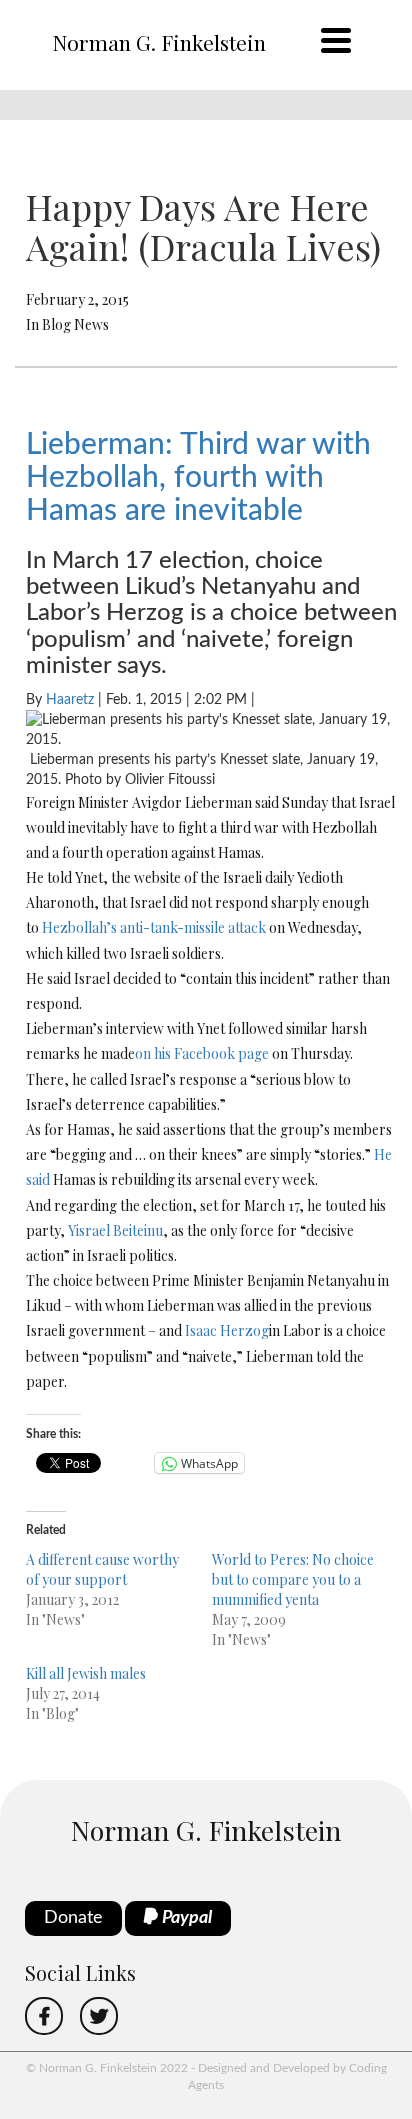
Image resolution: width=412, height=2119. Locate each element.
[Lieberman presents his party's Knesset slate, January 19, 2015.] (211, 730)
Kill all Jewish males (86, 1673)
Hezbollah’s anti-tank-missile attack (154, 927)
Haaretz (70, 700)
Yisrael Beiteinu (115, 1230)
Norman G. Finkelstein (159, 42)
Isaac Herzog (227, 1330)
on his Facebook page (202, 1053)
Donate (73, 1918)
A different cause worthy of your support (102, 1569)
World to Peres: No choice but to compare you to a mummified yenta (293, 1579)
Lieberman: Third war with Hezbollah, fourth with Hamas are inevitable (198, 478)
